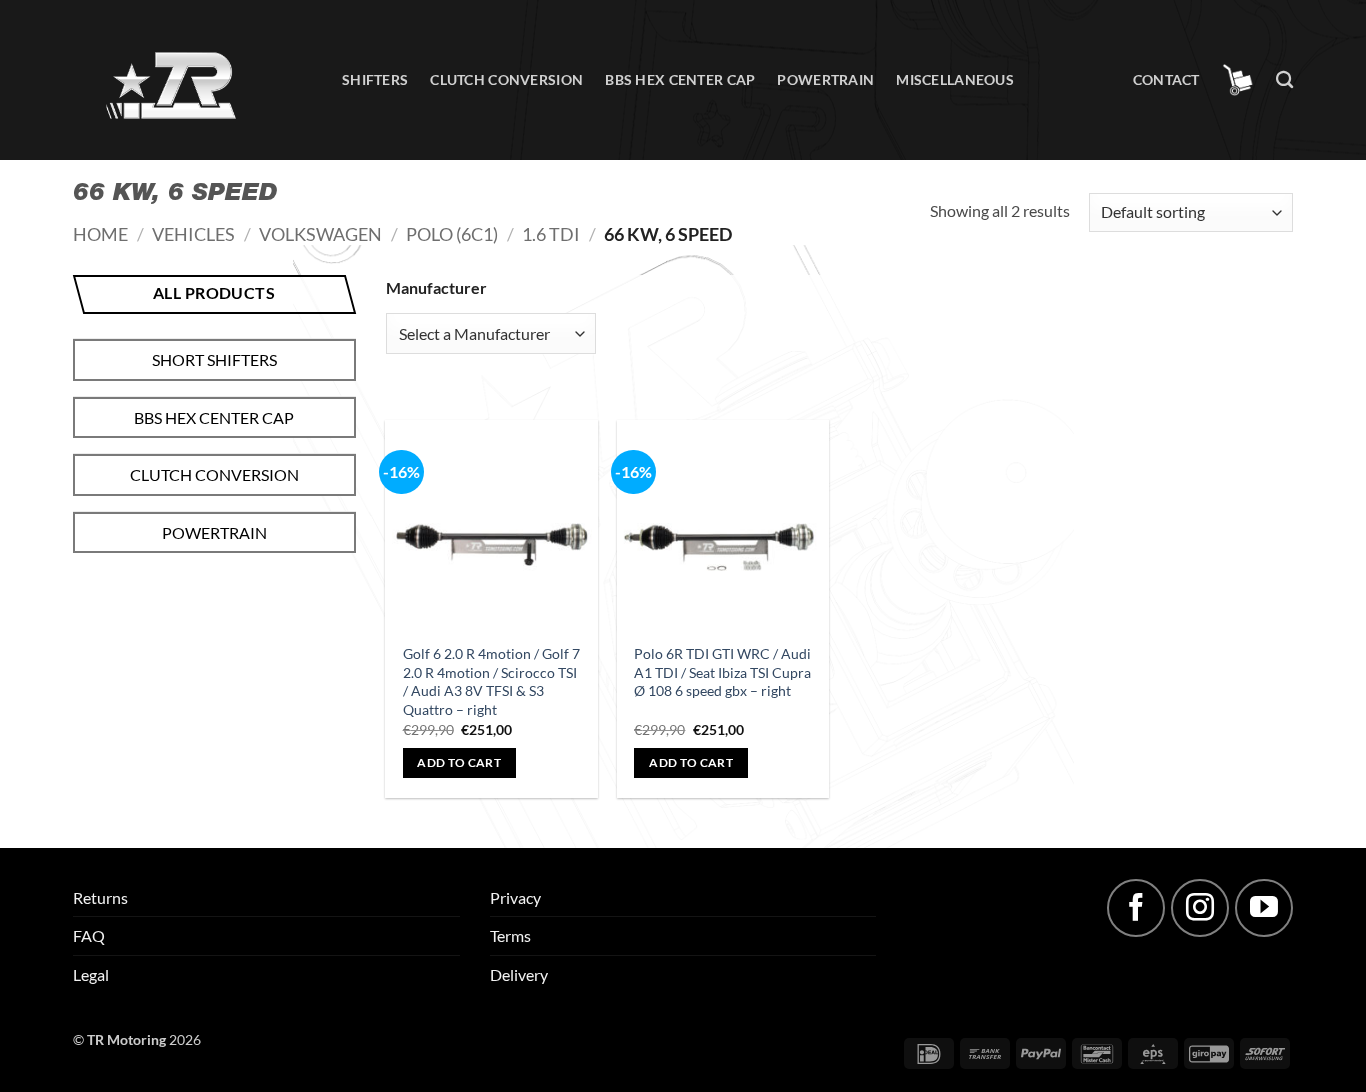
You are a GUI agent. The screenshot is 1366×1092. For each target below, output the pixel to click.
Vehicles (193, 234)
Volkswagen (320, 234)
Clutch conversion (506, 79)
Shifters (375, 79)
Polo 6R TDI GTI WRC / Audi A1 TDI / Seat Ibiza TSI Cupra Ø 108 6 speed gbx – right (722, 672)
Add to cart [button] (459, 762)
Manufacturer (436, 287)
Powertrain (825, 79)
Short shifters (214, 359)
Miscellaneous (955, 79)
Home (100, 234)
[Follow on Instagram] (1200, 908)
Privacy (515, 897)
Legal (91, 974)
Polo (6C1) (452, 234)
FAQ (89, 935)
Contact (1166, 79)
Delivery (519, 974)
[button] (1238, 80)
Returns (100, 897)
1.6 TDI (551, 234)
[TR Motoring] (192, 80)
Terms (510, 935)
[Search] (1284, 80)
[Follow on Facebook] (1136, 908)
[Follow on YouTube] (1264, 908)
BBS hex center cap (680, 79)
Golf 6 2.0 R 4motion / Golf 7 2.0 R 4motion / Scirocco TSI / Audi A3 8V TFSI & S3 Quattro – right (491, 681)
